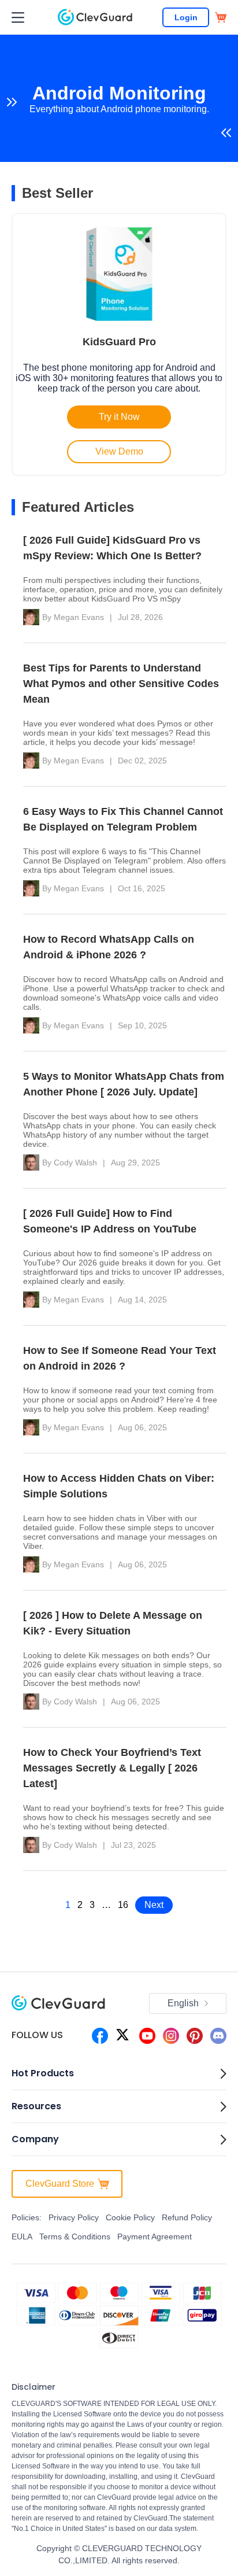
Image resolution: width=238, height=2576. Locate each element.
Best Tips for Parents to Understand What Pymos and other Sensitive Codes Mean (121, 684)
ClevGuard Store (60, 2184)
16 (123, 1905)
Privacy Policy (74, 2217)
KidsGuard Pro (119, 342)
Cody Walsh (75, 1162)
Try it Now (119, 417)
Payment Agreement (155, 2237)
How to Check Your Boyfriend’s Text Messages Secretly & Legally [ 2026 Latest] (112, 1768)
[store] (221, 17)
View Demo (119, 451)
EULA (22, 2237)
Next (154, 1905)
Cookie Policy (130, 2217)
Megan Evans (79, 617)
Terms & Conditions (75, 2237)
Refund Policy (187, 2217)
